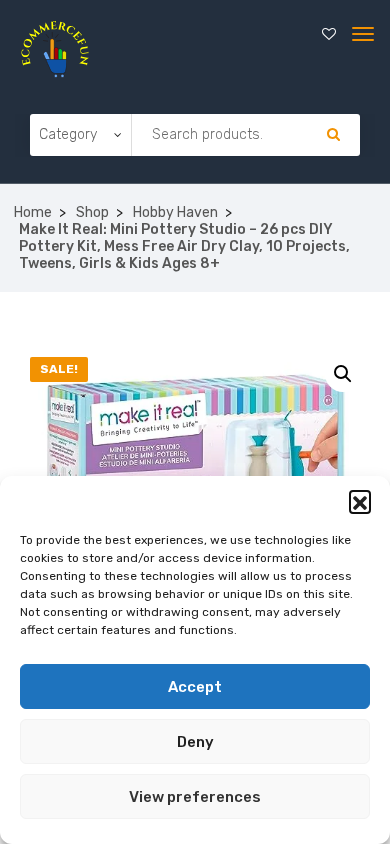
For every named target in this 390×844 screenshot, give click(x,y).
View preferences (195, 797)
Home (33, 212)
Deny (195, 742)
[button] (360, 501)
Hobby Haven (175, 212)
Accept (195, 687)
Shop (92, 212)
